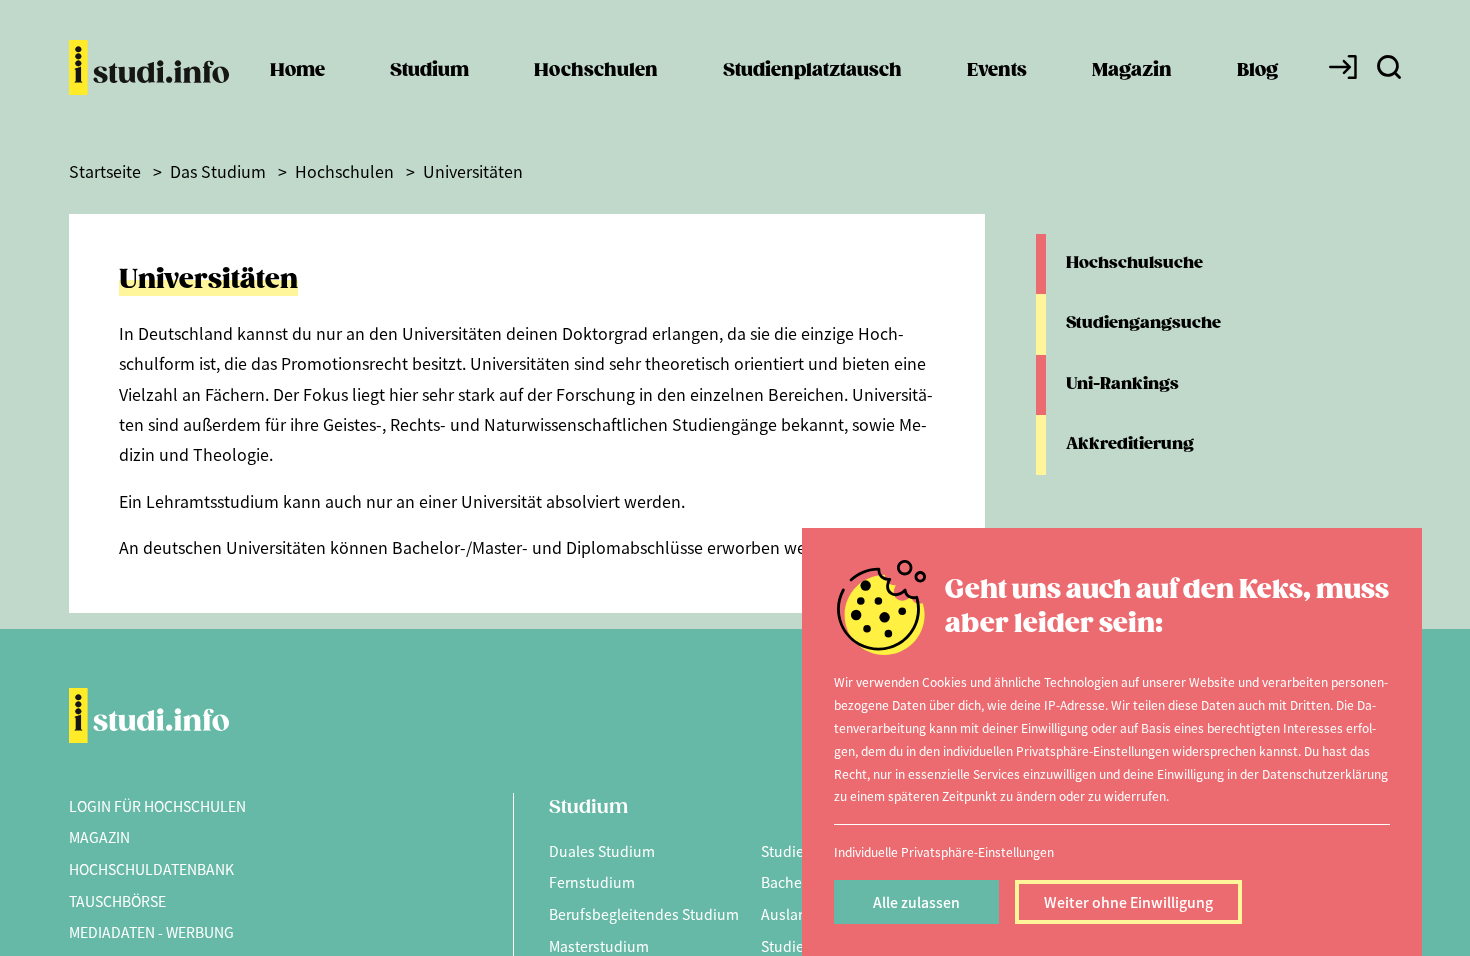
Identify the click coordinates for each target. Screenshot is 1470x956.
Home (297, 70)
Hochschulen (596, 70)
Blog (1257, 70)
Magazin (1132, 70)
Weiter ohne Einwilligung (1128, 902)
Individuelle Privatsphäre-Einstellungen (944, 851)
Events (997, 70)
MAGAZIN (99, 837)
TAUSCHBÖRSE (117, 901)
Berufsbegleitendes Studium (644, 914)
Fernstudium (592, 882)
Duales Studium (602, 851)
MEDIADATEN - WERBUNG (151, 932)
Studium (429, 70)
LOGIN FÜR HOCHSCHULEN (157, 806)
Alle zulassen (916, 902)
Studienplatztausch (812, 70)
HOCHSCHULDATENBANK (151, 869)
